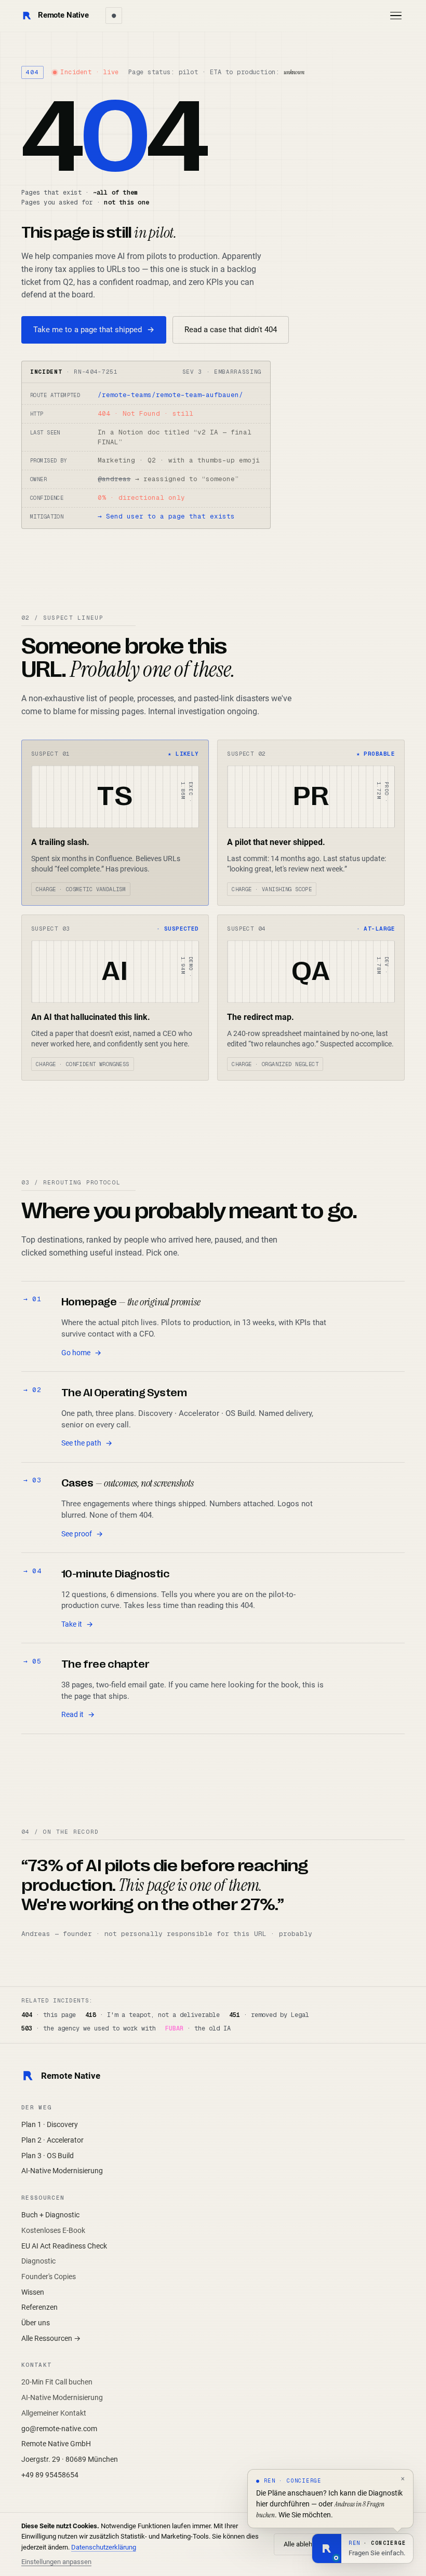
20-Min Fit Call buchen (57, 2382)
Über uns (36, 2323)
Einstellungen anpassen (56, 2562)
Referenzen (39, 2307)
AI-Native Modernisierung (62, 2171)
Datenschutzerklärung (104, 2547)
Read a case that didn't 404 (231, 330)
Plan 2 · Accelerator (52, 2140)
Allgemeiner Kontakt (54, 2413)
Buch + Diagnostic (50, 2215)
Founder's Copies (49, 2277)
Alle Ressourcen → (51, 2338)
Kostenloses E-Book (53, 2230)
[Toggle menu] (396, 16)
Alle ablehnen (303, 2544)
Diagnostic (38, 2261)
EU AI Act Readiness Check (64, 2246)
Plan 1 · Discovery (50, 2124)
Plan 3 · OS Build (48, 2156)
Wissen (33, 2292)
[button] (363, 2548)
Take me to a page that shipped (94, 330)
